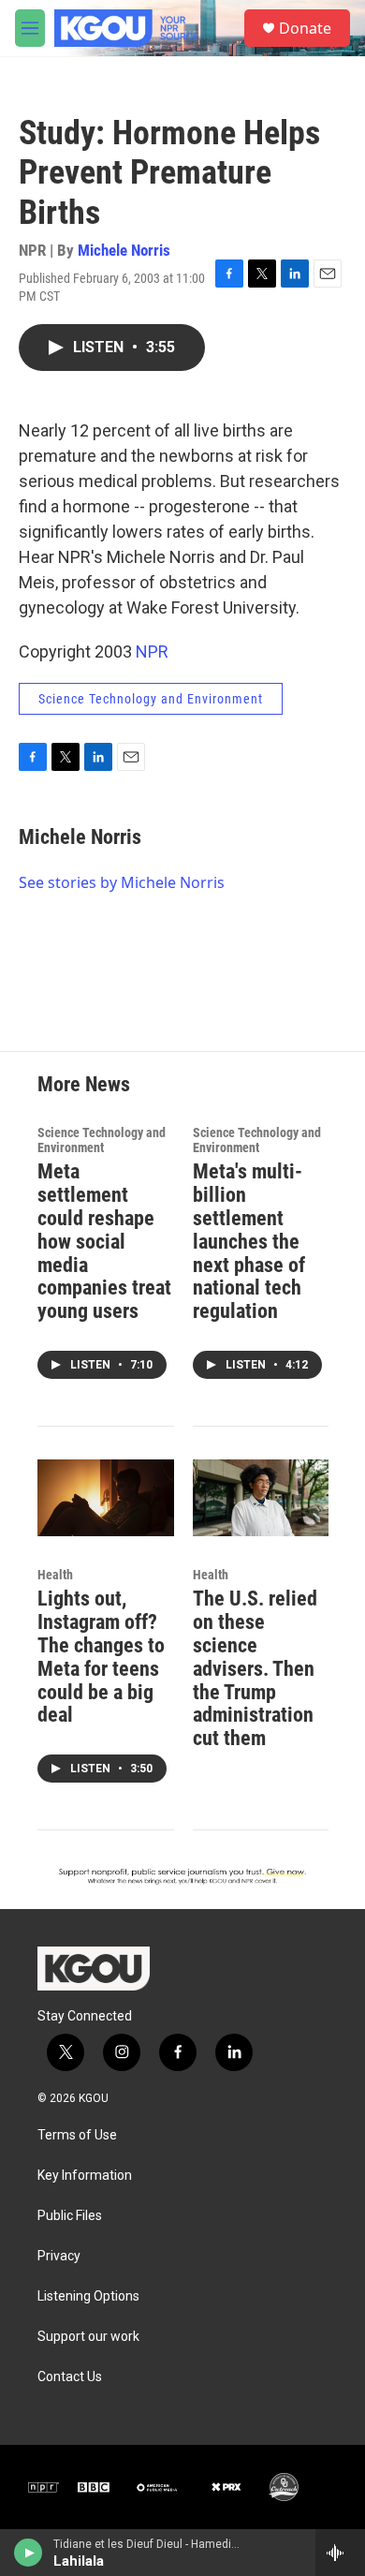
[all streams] (340, 2553)
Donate (305, 28)
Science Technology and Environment (151, 699)
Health (55, 1575)
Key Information (85, 2176)
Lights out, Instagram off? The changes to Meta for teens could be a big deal (101, 1657)
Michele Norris (124, 250)
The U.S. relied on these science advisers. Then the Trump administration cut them (255, 1669)
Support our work (88, 2337)
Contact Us (70, 2377)
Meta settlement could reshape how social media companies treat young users (104, 1242)
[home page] (94, 1968)
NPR (152, 651)
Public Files (70, 2216)
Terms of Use (77, 2135)
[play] (29, 2553)
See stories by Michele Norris (122, 882)
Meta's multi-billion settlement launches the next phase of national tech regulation (249, 1242)
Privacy (59, 2256)
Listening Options (88, 2296)
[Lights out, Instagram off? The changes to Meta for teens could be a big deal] (106, 1497)
